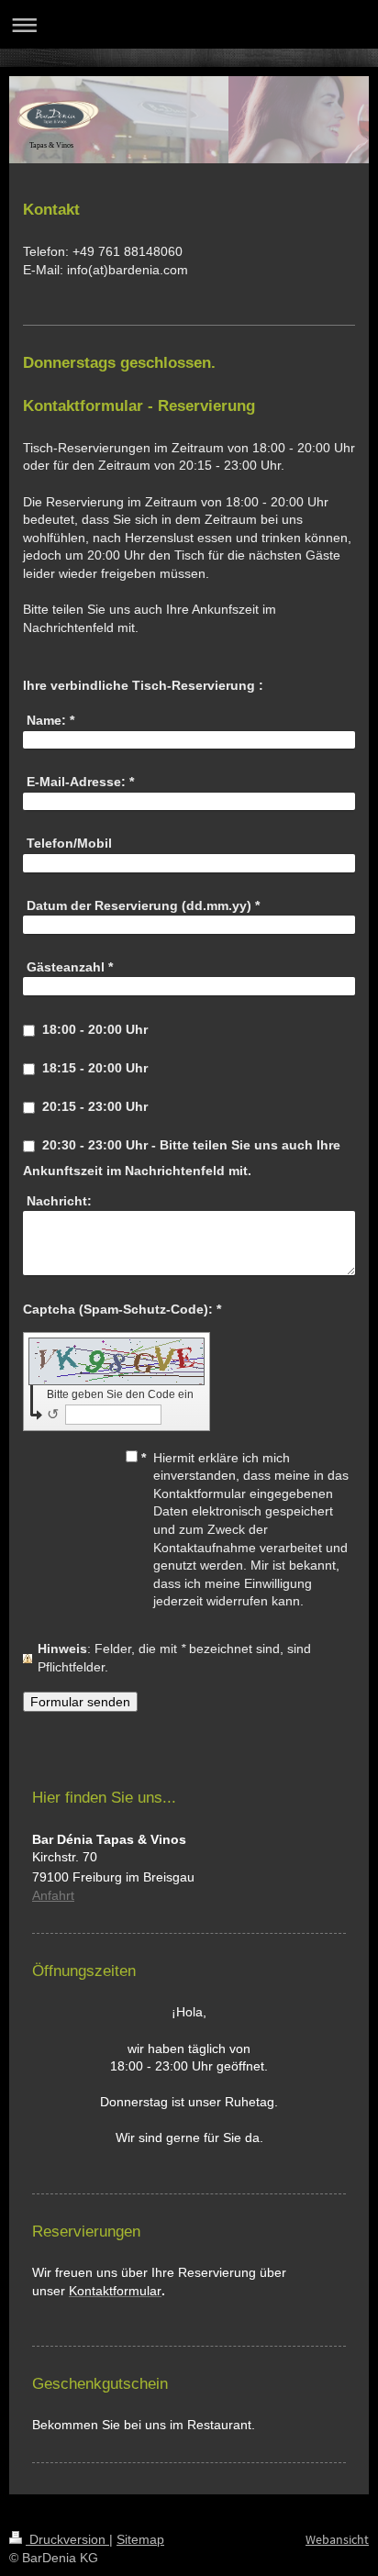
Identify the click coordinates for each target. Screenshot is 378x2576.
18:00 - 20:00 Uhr (95, 1029)
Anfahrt (53, 1895)
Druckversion (67, 2539)
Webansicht (337, 2539)
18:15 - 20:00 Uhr (95, 1068)
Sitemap (140, 2539)
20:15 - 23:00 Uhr (95, 1106)
